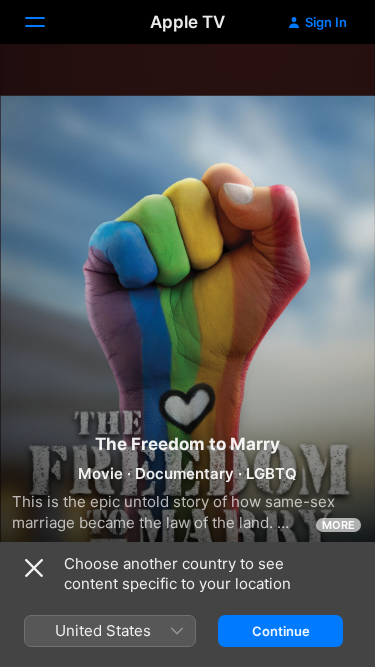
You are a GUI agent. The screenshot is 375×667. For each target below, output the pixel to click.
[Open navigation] (47, 22)
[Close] (34, 568)
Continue (281, 631)
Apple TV (187, 22)
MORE (338, 525)
